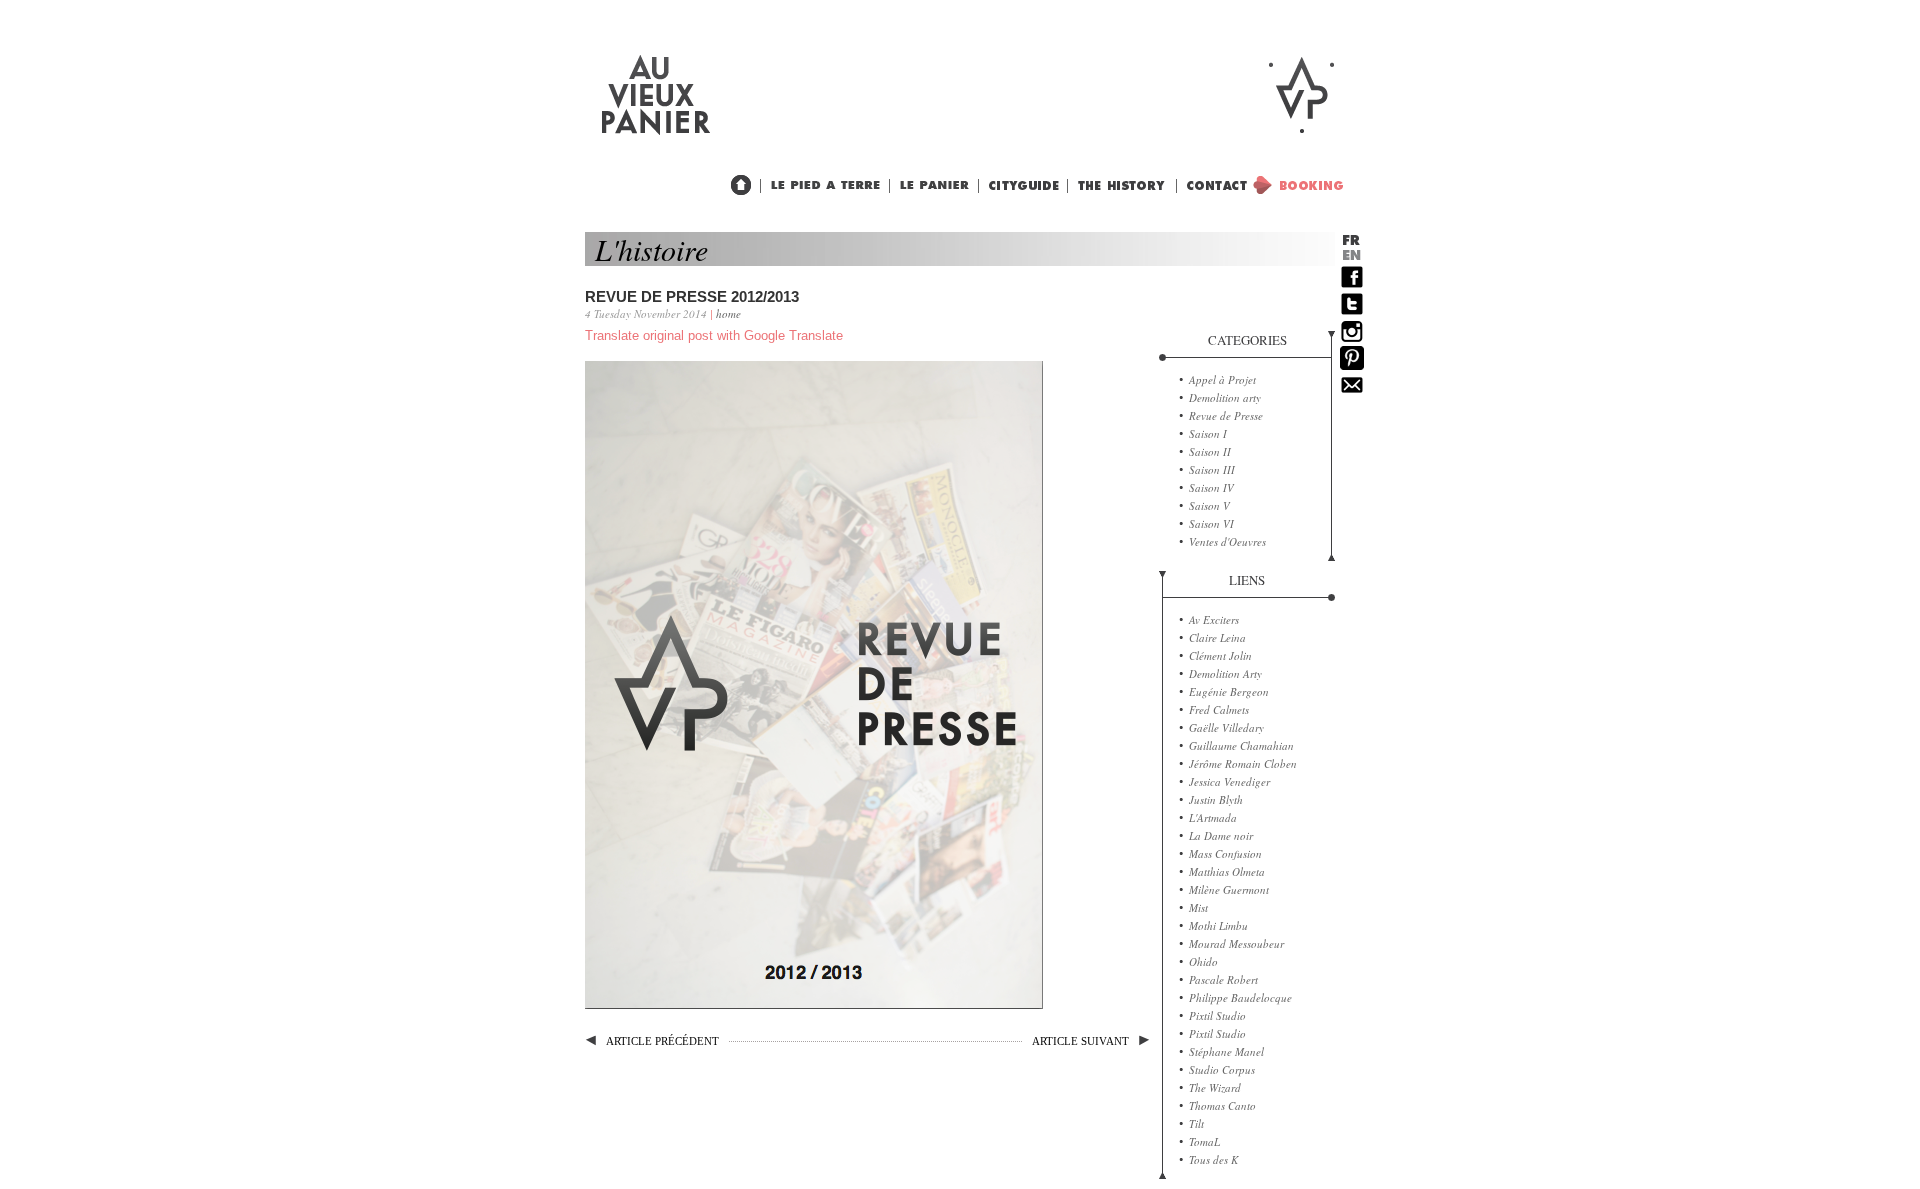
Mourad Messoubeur (1236, 943)
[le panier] (930, 185)
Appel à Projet (1222, 379)
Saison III (1212, 469)
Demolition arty (1225, 397)
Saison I (1208, 433)
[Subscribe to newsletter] (1352, 393)
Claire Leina (1217, 637)
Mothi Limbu (1218, 925)
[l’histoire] (1019, 185)
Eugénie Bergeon (1229, 691)
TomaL (1204, 1141)
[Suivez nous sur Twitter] (1352, 312)
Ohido (1203, 961)
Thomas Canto (1222, 1105)
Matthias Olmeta (1227, 871)
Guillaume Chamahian (1241, 745)
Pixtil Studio (1217, 1015)
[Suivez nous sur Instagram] (1352, 339)
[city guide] (1118, 185)
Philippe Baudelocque (1240, 997)
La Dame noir (1221, 835)
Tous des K (1213, 1159)
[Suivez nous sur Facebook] (1352, 285)
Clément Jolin (1220, 655)
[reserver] (1287, 185)
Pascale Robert (1223, 979)
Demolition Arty (1225, 673)
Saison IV (1211, 487)
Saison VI (1211, 523)
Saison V (1209, 505)
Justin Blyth (1216, 799)
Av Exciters (1214, 619)
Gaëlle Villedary (1226, 727)
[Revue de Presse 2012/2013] (814, 1004)
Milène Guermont (1229, 889)
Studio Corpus (1222, 1069)
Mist (1198, 907)
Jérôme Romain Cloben (1243, 763)
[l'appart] (821, 185)
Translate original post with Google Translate (714, 335)
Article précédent (662, 1041)
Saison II (1210, 451)
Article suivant (1080, 1041)
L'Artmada (1213, 817)
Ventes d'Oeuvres (1227, 541)
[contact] (1212, 185)
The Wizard (1215, 1087)
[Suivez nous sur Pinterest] (1352, 366)
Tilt (1196, 1123)
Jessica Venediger (1229, 781)
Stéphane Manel (1226, 1051)
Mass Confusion (1225, 853)
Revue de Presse (1226, 415)
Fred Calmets (1219, 709)
